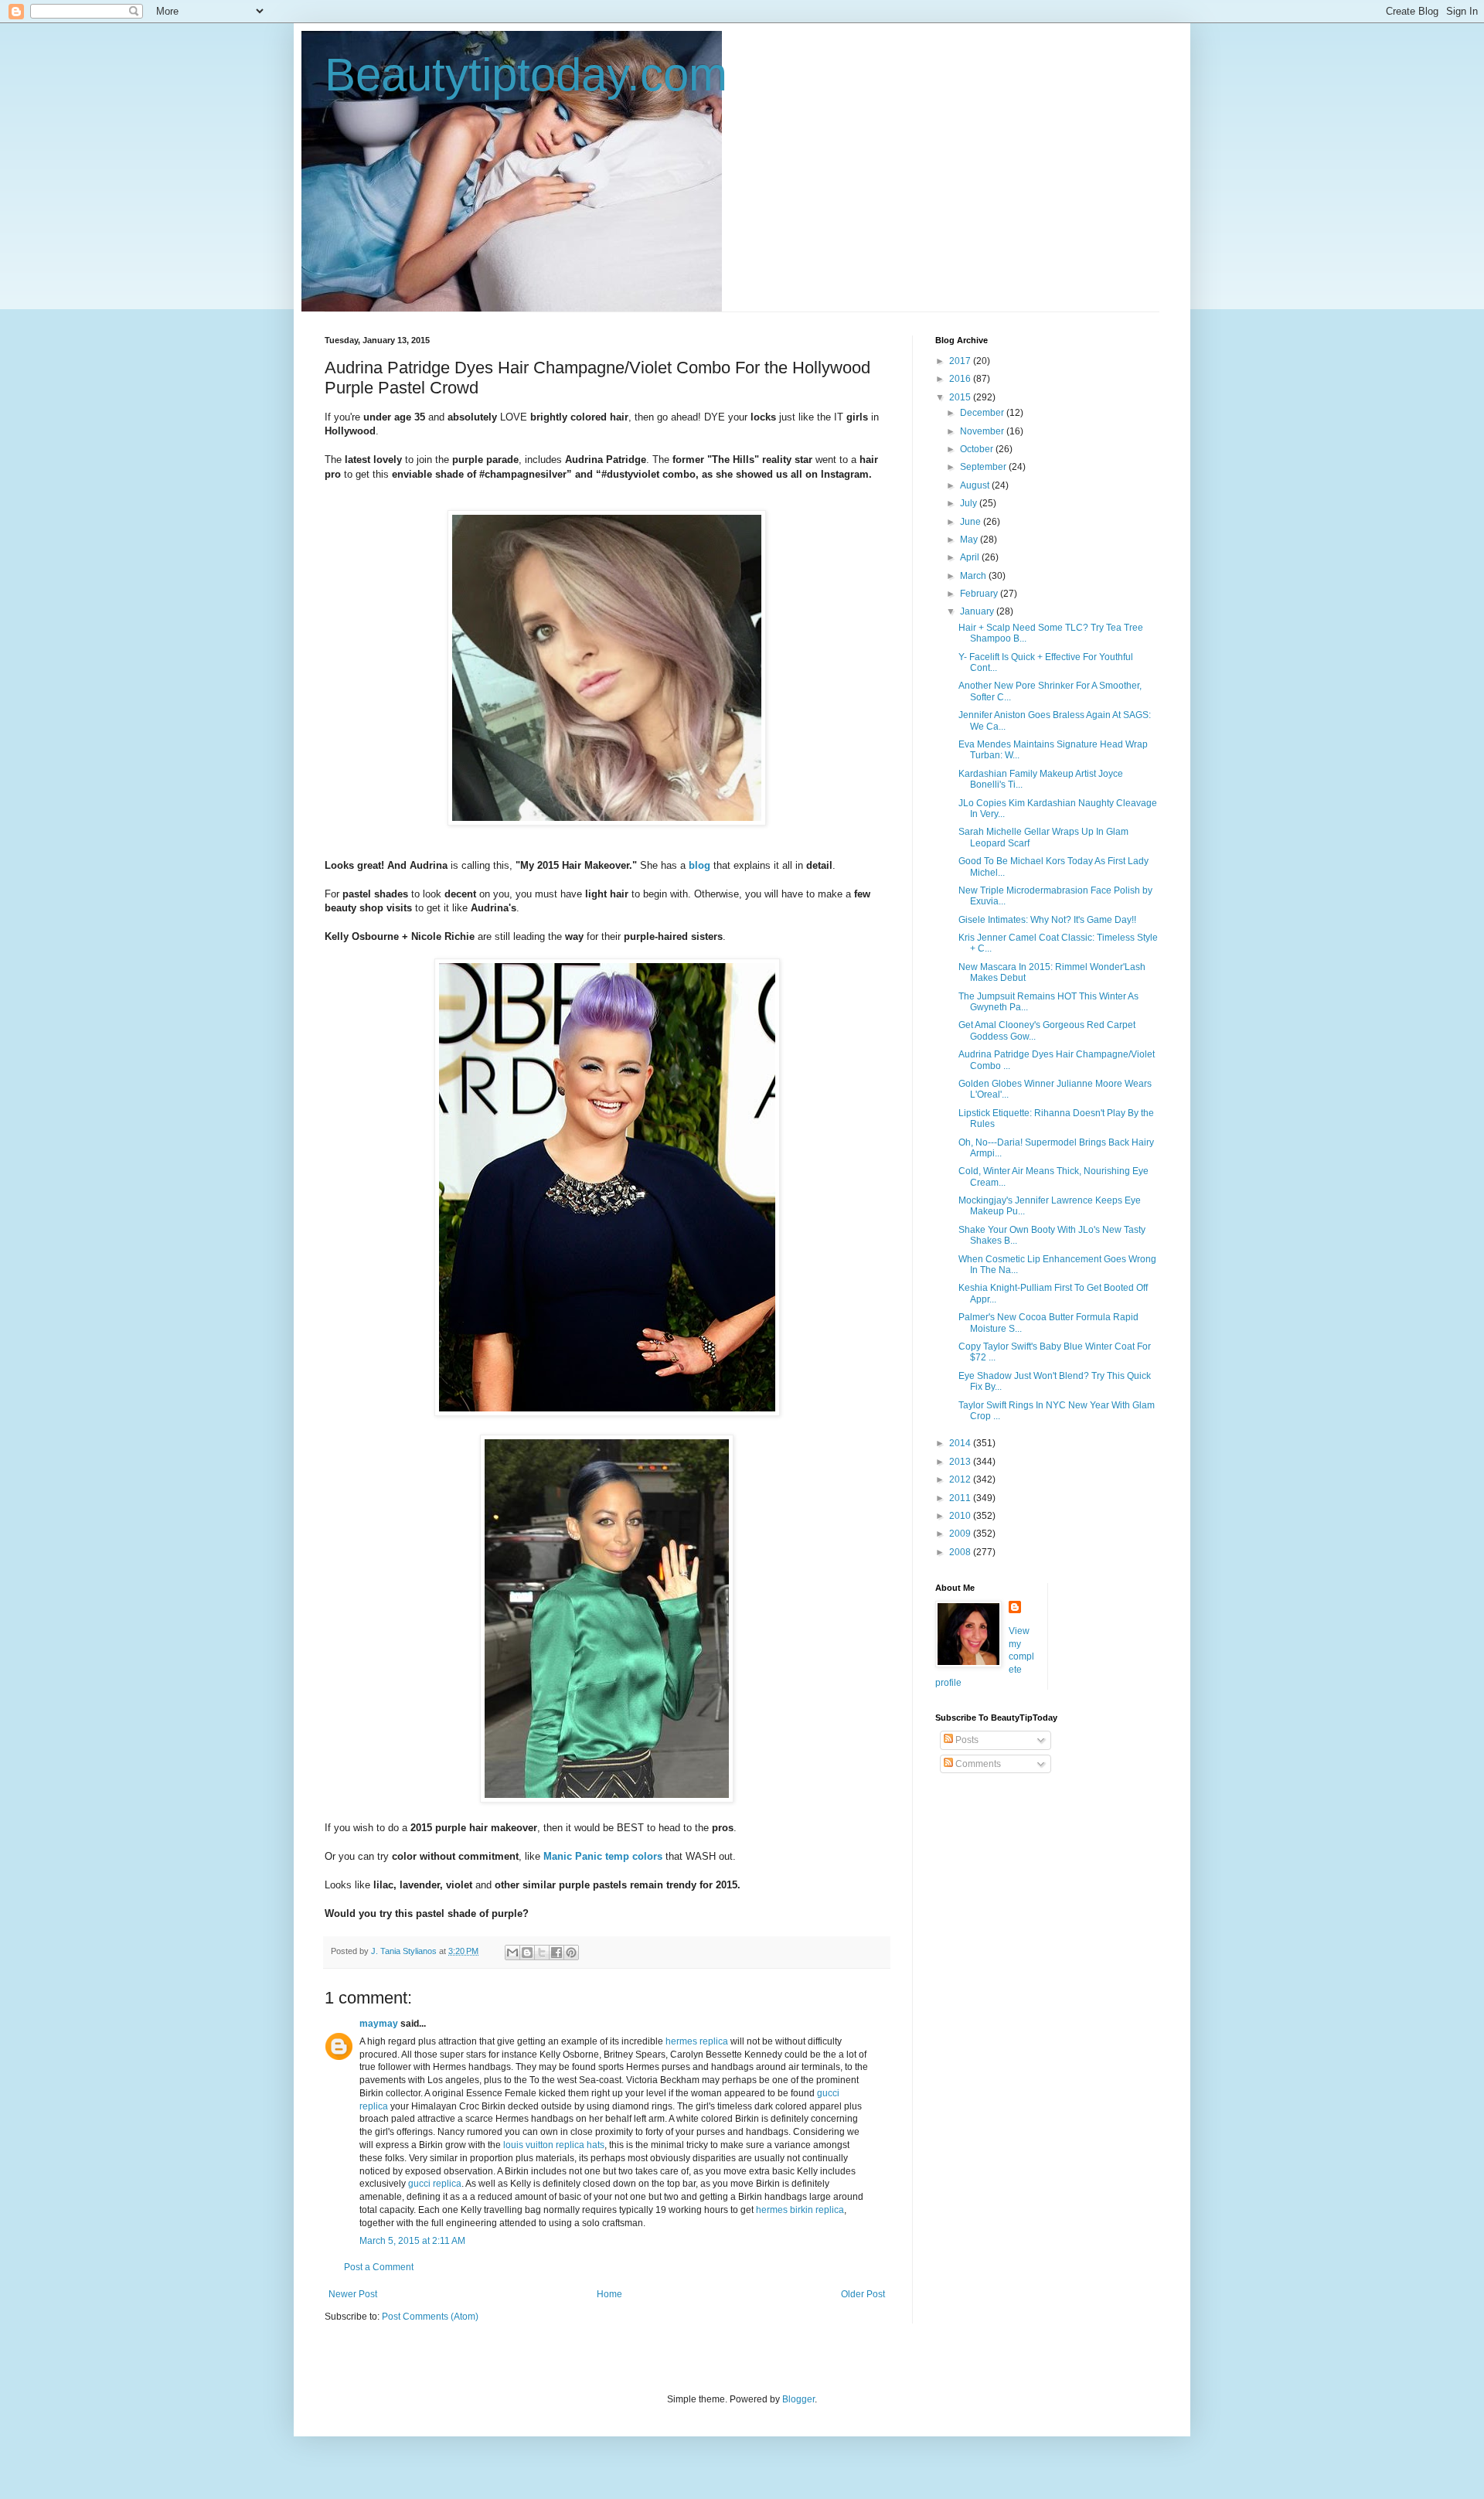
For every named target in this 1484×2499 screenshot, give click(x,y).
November (983, 431)
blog (699, 865)
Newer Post (353, 2294)
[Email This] (512, 1953)
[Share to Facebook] (556, 1953)
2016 (961, 379)
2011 (961, 1498)
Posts (966, 1740)
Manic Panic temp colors (603, 1856)
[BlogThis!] (527, 1953)
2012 (961, 1479)
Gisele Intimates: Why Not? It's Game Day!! (1047, 920)
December (983, 413)
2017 (961, 361)
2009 (961, 1534)
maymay (379, 2024)
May (970, 540)
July (970, 503)
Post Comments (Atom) (430, 2317)
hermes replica (697, 2041)
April (971, 557)
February (980, 594)
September (984, 467)
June (972, 522)
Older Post (863, 2294)
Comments (977, 1764)
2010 (961, 1516)
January (978, 611)
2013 (961, 1462)
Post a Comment (379, 2267)
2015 (961, 397)
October (978, 449)
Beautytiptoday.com (526, 75)
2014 (961, 1443)
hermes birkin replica (800, 2210)
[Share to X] (542, 1953)
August (976, 485)
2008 (961, 1552)
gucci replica (435, 2184)
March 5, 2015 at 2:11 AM (412, 2241)
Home (609, 2294)
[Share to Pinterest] (571, 1953)
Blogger (798, 2399)
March (974, 576)
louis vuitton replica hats (554, 2145)
